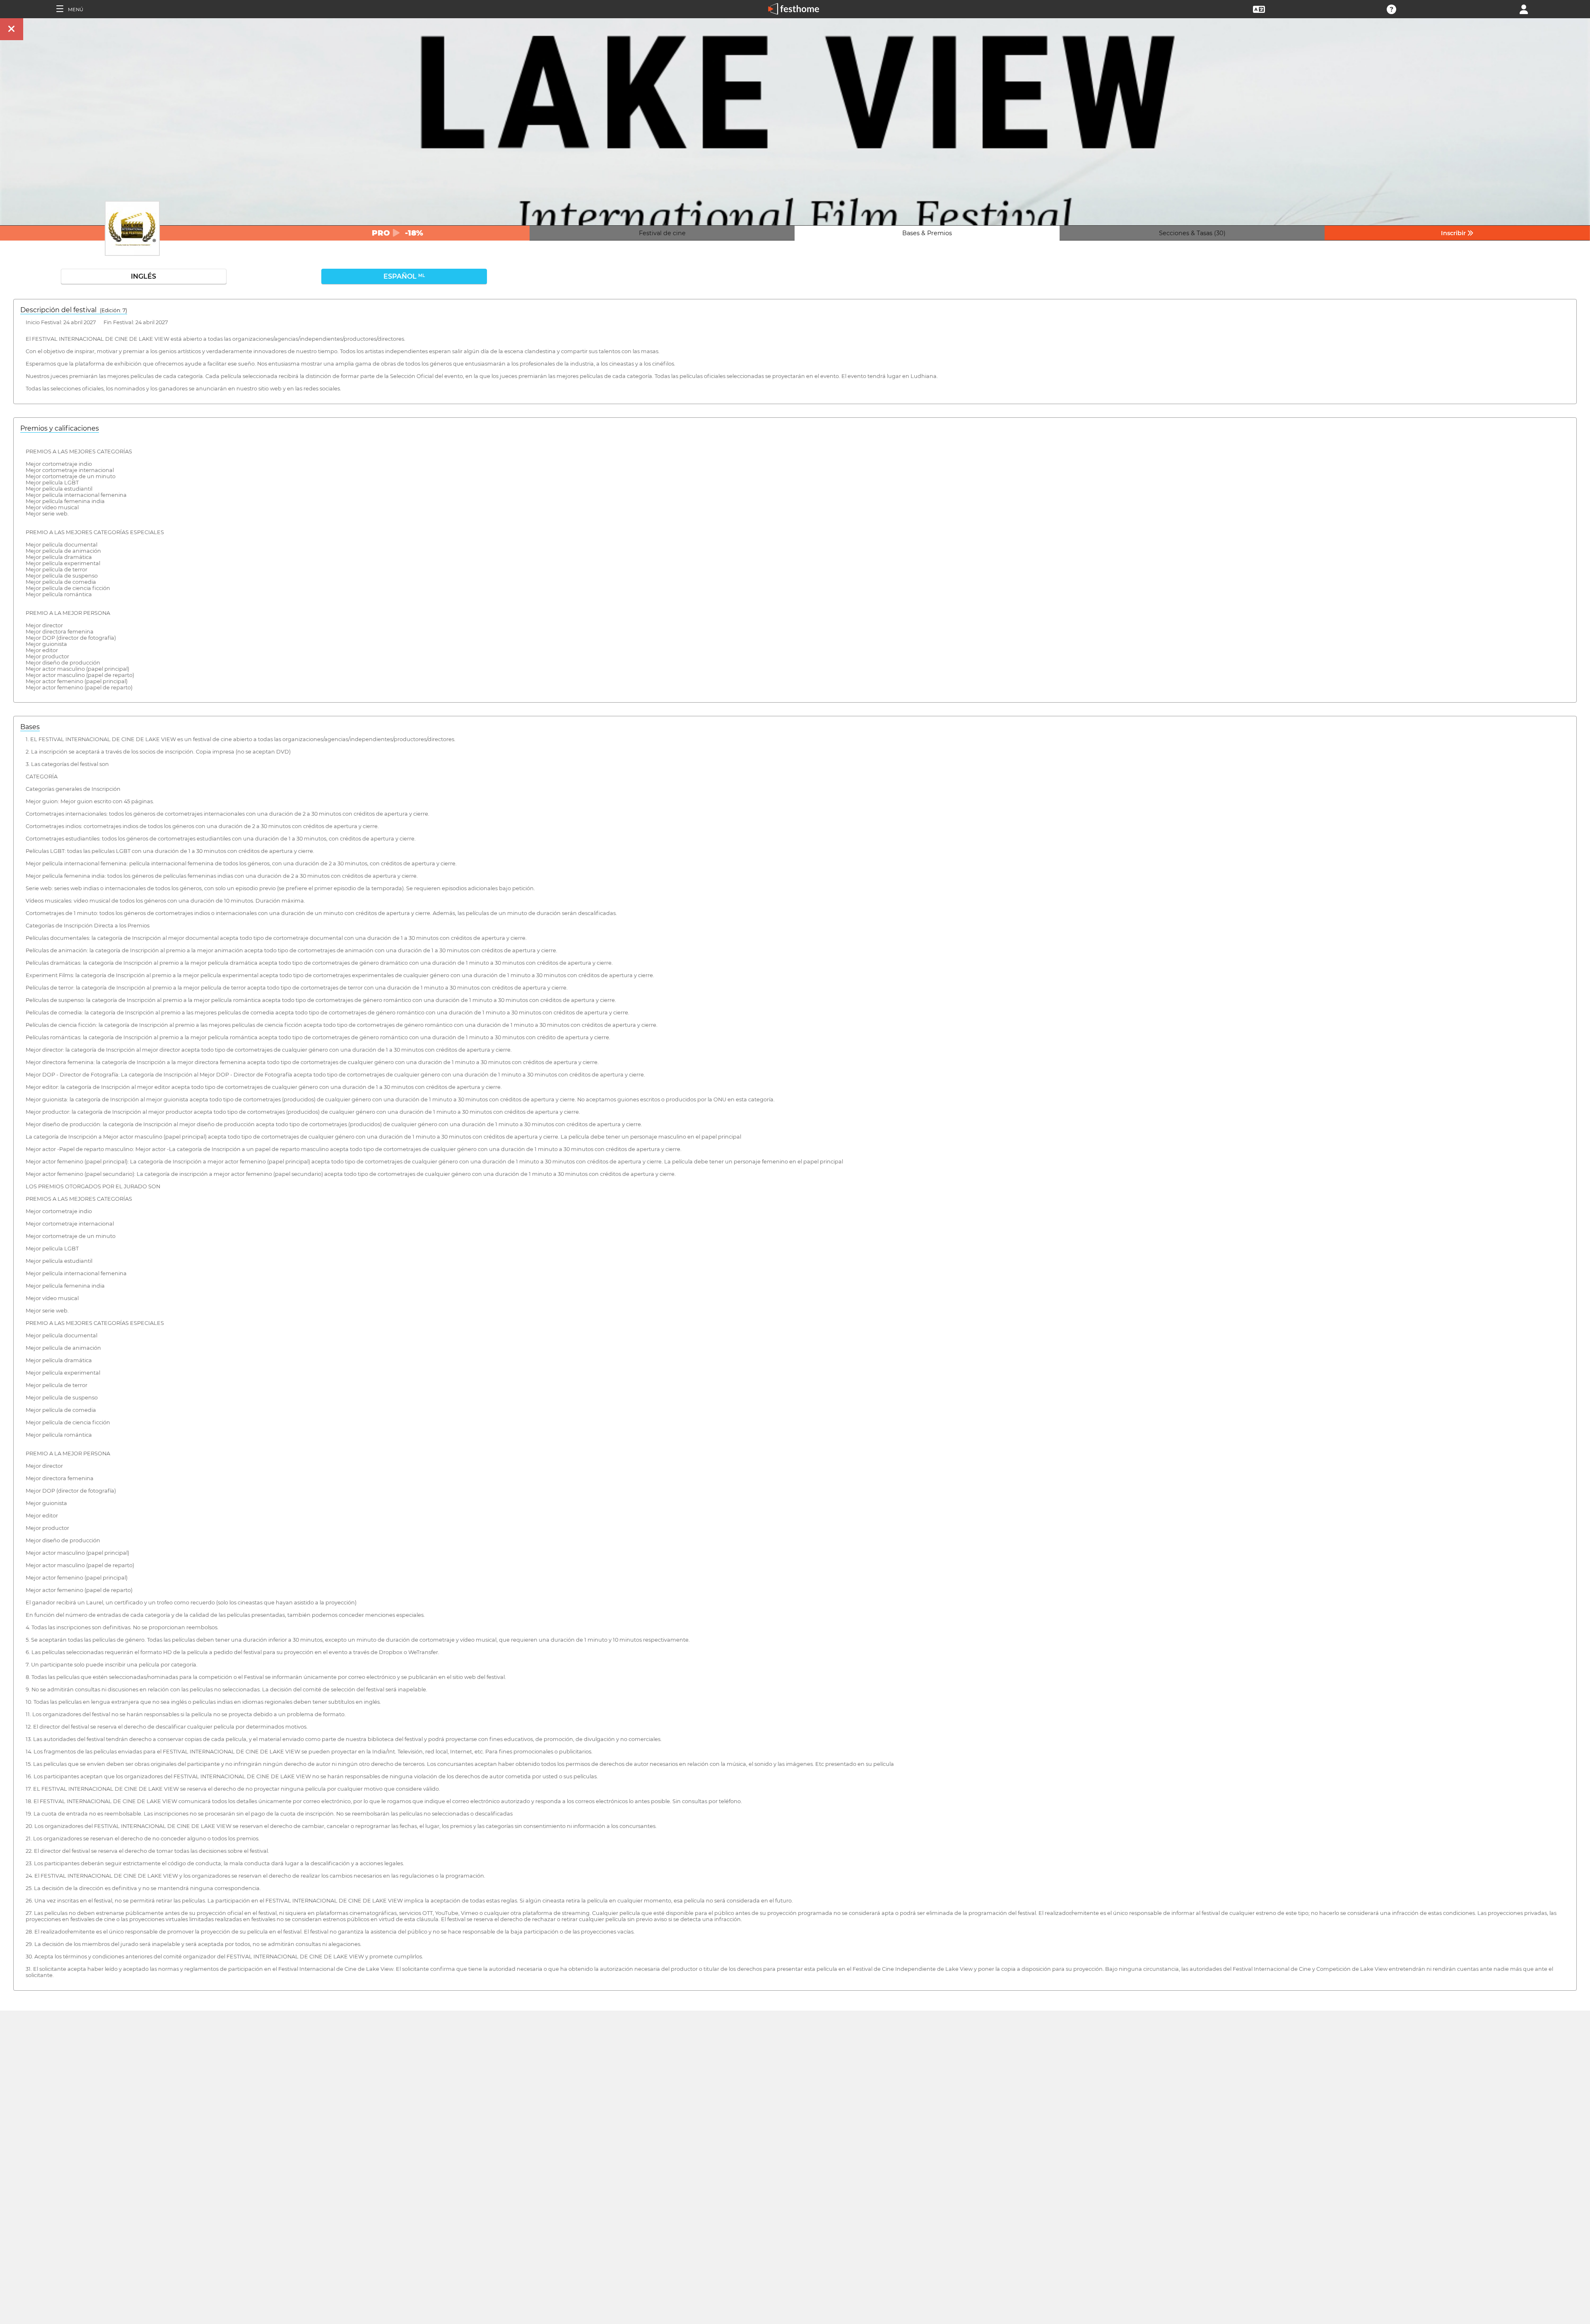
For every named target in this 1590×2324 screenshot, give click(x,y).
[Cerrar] (12, 29)
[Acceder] (1524, 8)
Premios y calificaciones (60, 428)
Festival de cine (662, 233)
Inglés (143, 276)
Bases (30, 727)
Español (404, 276)
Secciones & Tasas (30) (1192, 233)
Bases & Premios (927, 233)
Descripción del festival (74, 310)
